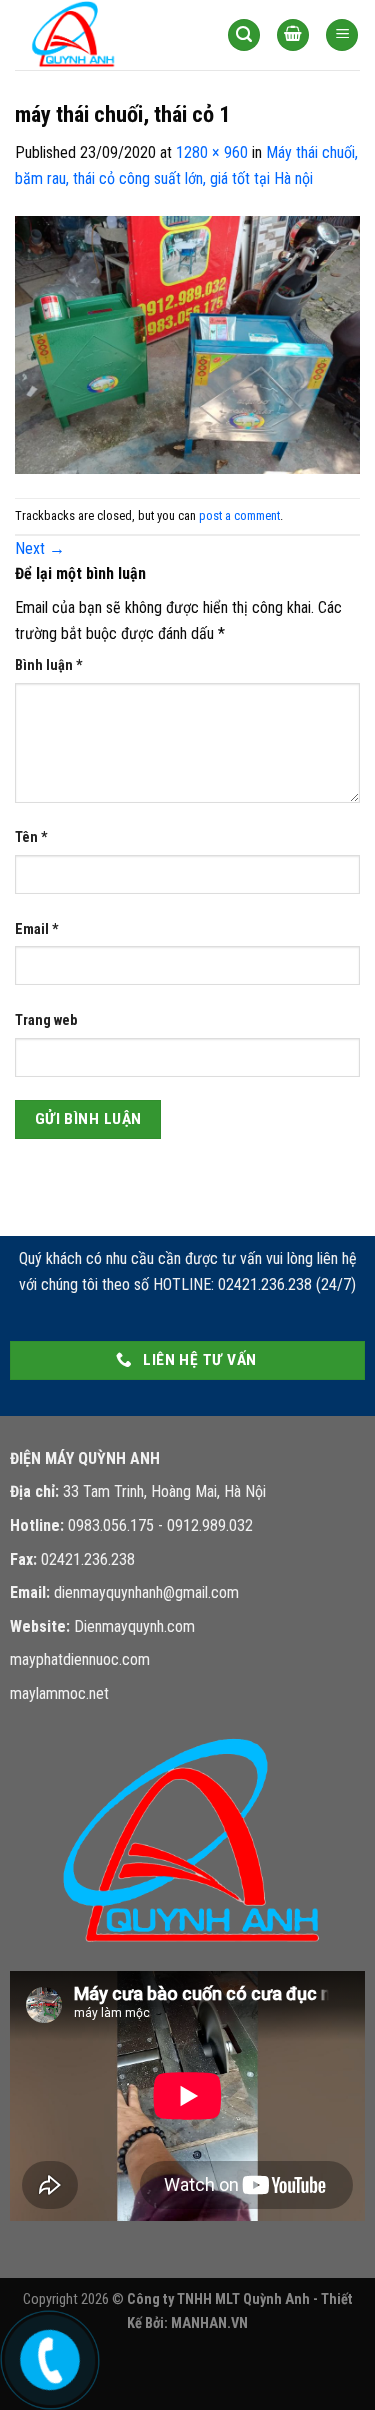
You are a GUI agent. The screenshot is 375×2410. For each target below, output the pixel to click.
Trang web (46, 1020)
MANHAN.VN (209, 2323)
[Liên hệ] (47, 2355)
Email (37, 929)
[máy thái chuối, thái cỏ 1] (187, 343)
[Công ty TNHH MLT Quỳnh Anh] (106, 35)
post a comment (239, 515)
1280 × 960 (212, 152)
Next (40, 548)
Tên (31, 837)
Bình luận (49, 665)
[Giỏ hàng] (293, 35)
